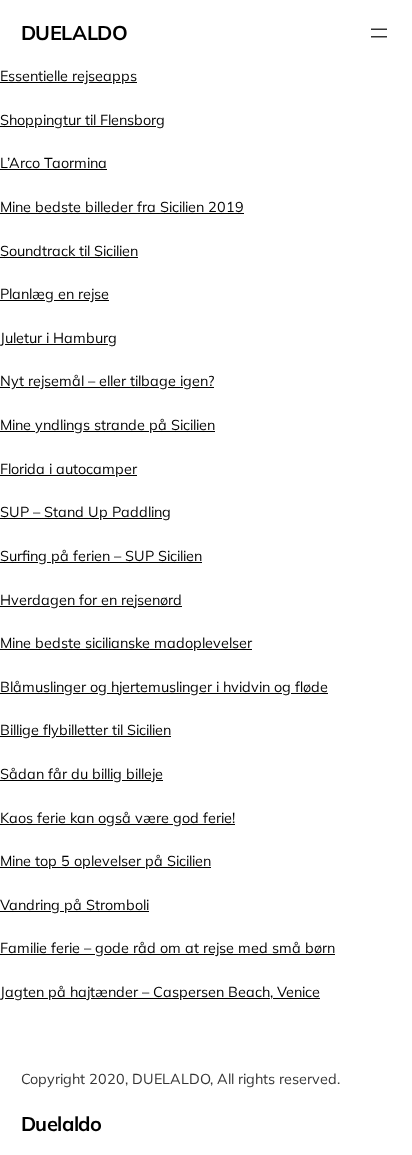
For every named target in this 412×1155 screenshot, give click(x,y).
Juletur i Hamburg (58, 338)
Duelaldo (74, 32)
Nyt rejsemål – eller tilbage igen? (107, 381)
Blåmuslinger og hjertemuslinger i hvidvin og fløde (164, 687)
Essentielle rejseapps (68, 76)
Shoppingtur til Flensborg (82, 120)
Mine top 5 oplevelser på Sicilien (105, 861)
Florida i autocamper (68, 469)
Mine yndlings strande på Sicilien (107, 425)
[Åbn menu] (379, 33)
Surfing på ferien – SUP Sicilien (101, 556)
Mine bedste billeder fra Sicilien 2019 (122, 207)
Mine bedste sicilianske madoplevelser (126, 643)
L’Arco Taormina (53, 163)
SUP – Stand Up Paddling (85, 512)
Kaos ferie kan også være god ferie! (117, 818)
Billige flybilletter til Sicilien (85, 730)
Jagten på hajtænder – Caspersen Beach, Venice (160, 992)
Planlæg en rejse (54, 294)
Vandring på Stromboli (74, 905)
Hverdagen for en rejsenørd (91, 600)
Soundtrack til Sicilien (69, 251)
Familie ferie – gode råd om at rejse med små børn (167, 948)
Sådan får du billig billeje (81, 774)
